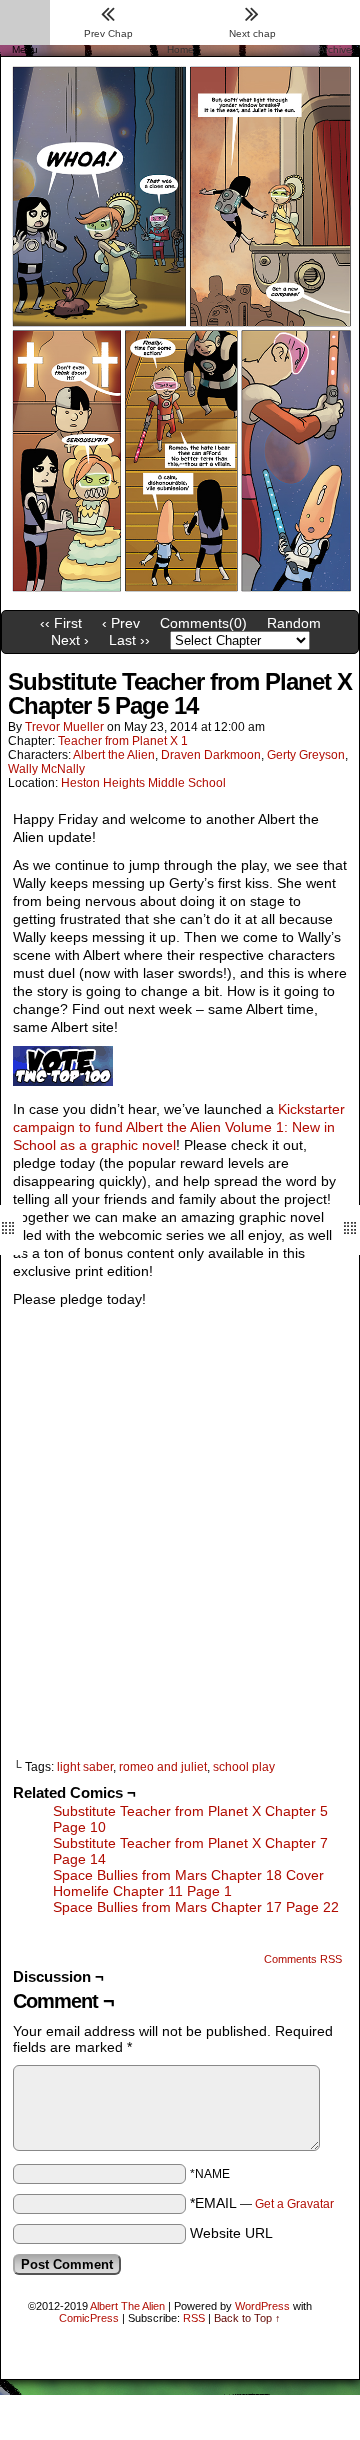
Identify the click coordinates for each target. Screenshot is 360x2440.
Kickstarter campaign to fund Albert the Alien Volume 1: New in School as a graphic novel (179, 1127)
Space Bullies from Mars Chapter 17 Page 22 (196, 1907)
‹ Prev (121, 623)
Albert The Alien (127, 2306)
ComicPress (89, 2318)
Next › (70, 640)
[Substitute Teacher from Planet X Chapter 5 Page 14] (180, 596)
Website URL (231, 2233)
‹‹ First (61, 623)
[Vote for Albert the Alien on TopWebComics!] (63, 1081)
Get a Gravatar (294, 2204)
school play (244, 1767)
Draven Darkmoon (211, 755)
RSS (194, 2318)
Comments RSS (303, 1959)
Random (294, 623)
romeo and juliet (163, 1767)
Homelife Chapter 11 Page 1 (142, 1891)
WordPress (262, 2306)
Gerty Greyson (306, 755)
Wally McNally (46, 769)
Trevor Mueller (64, 727)
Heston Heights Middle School (143, 783)
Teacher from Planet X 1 (123, 741)
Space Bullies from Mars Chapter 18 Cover (188, 1875)
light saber (85, 1767)
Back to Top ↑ (247, 2318)
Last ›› (129, 640)
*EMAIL (262, 2203)
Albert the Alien (114, 755)
